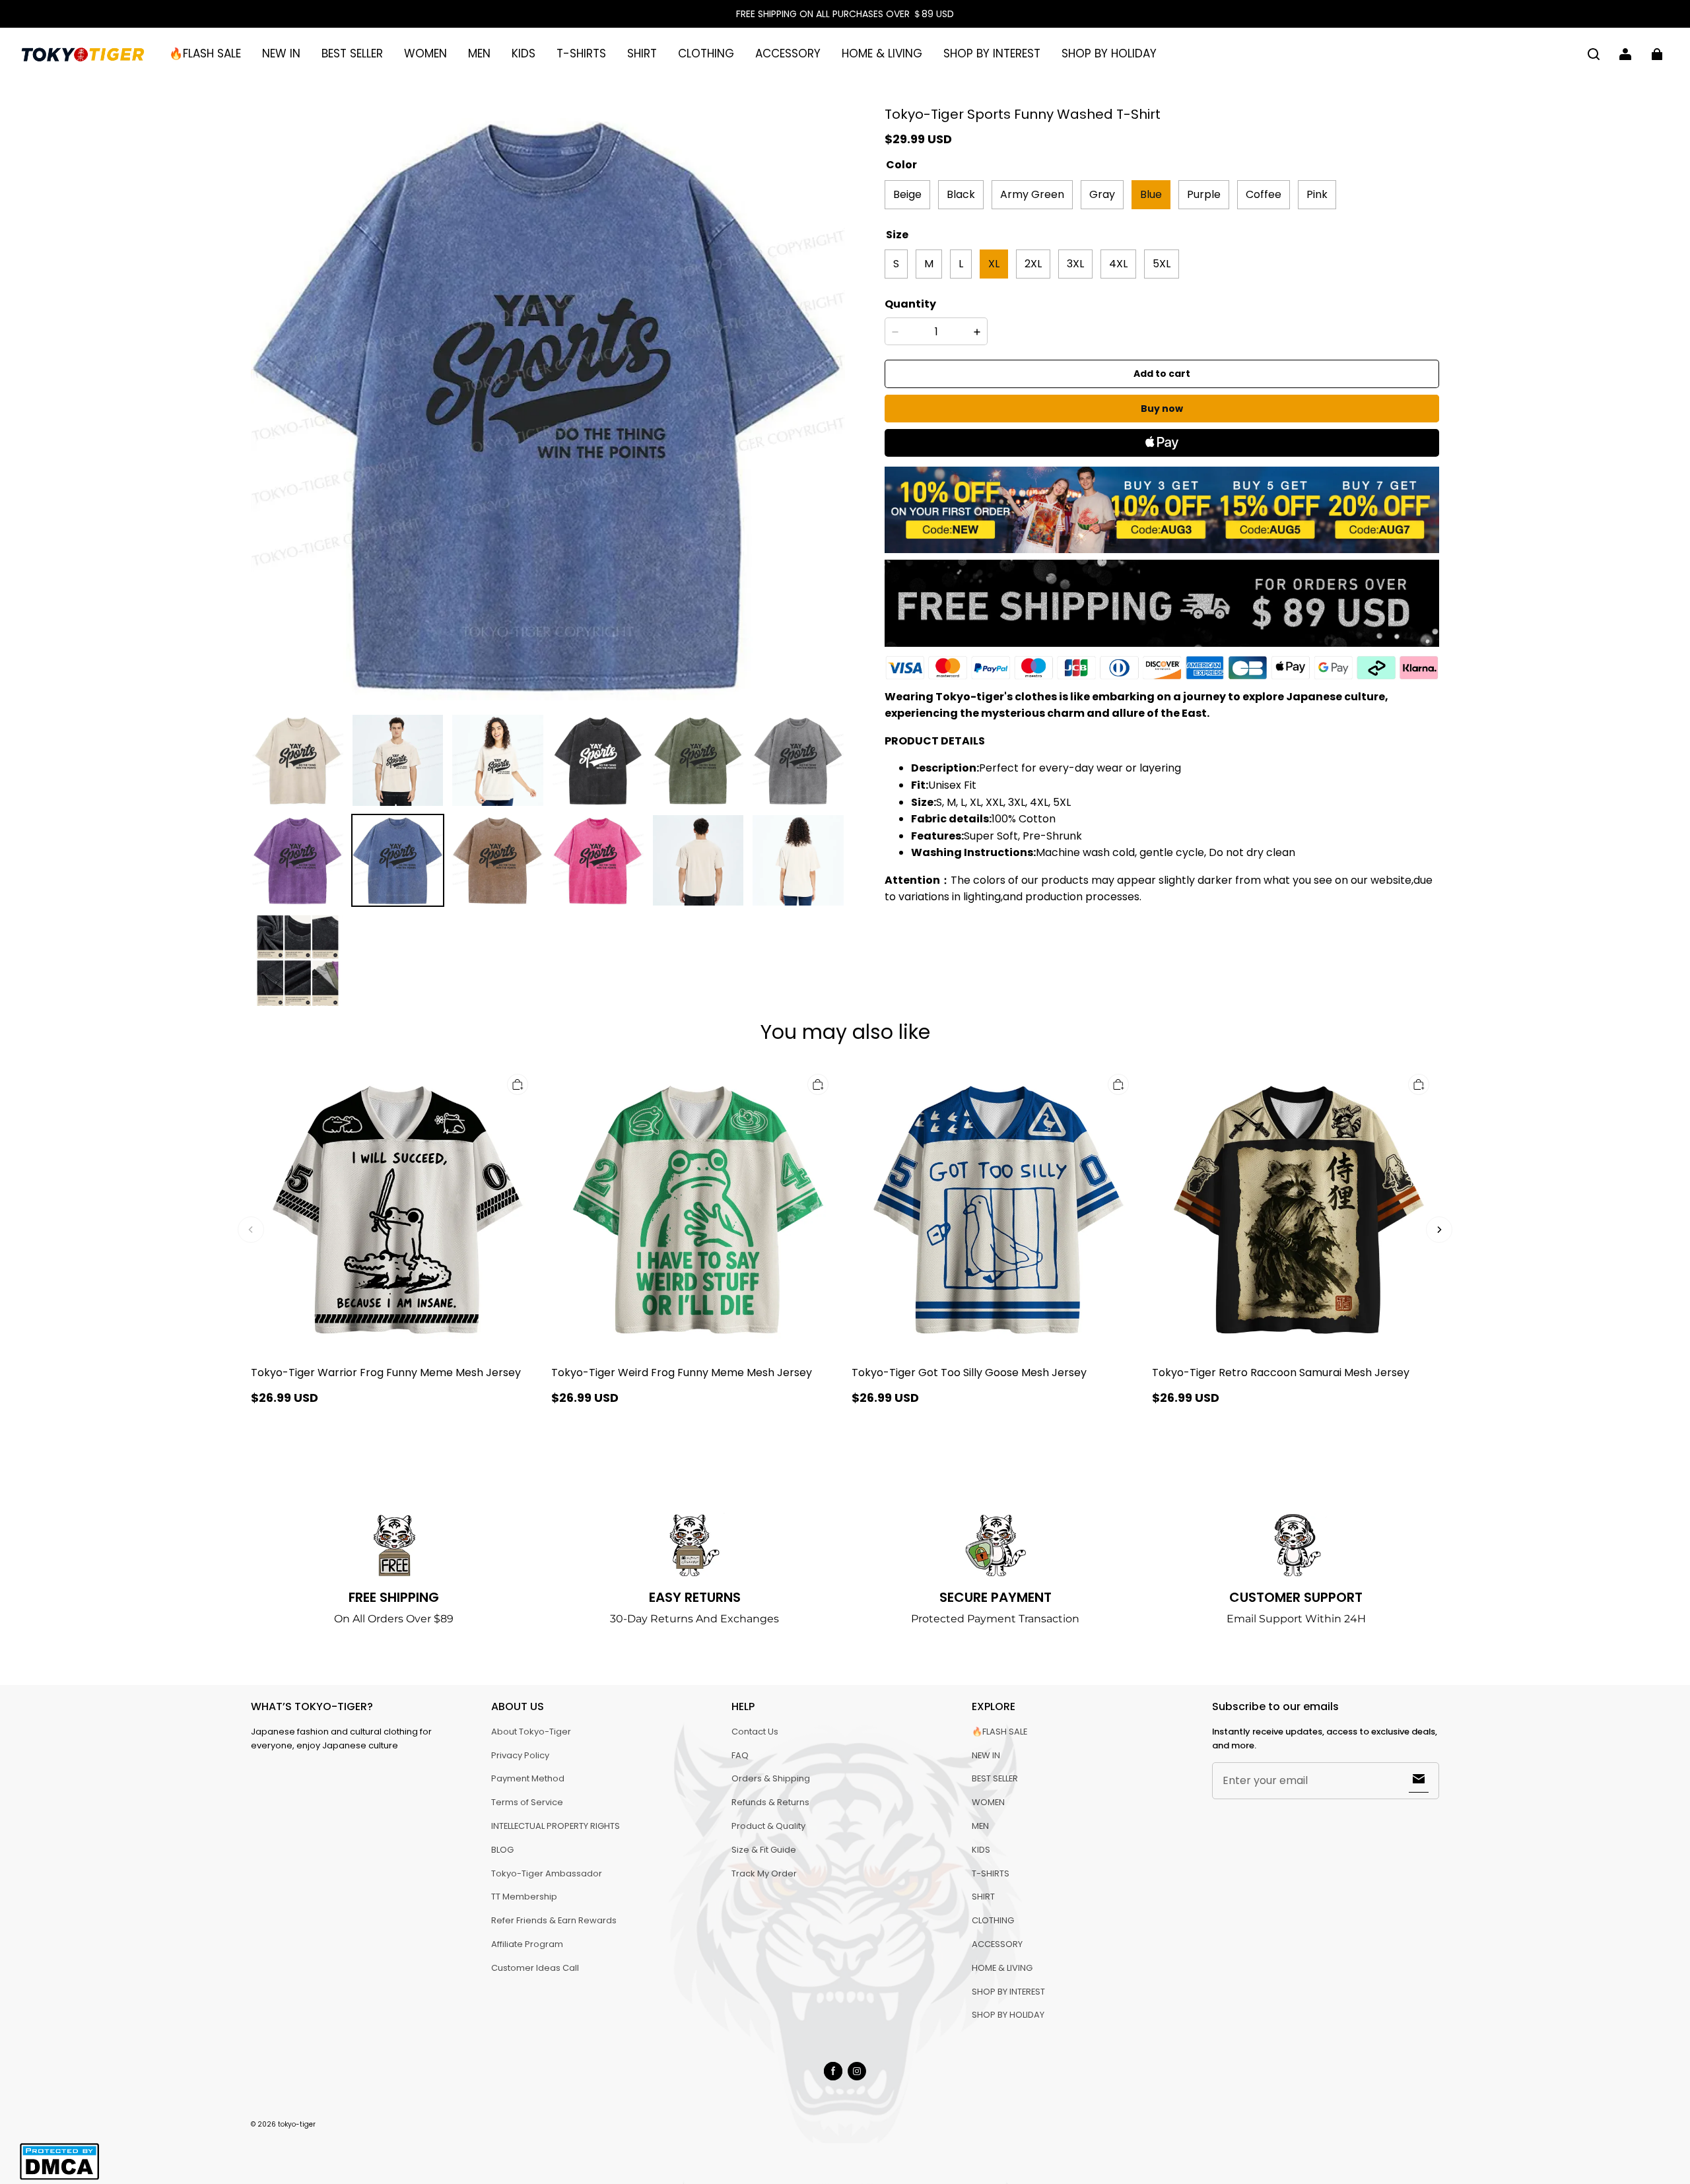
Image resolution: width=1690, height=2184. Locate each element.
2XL (1033, 264)
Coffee (1264, 194)
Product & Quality (768, 1826)
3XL (1075, 264)
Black (961, 194)
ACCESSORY (788, 53)
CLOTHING (706, 53)
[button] (1594, 54)
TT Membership (524, 1897)
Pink (1317, 194)
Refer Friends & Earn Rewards (554, 1920)
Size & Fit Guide (764, 1850)
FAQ (740, 1755)
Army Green (1032, 194)
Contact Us (755, 1732)
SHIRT (642, 53)
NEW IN (281, 53)
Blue (1151, 194)
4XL (1118, 264)
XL (994, 264)
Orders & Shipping (771, 1778)
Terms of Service (527, 1802)
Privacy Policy (520, 1755)
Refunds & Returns (770, 1802)
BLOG (502, 1850)
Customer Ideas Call (535, 1968)
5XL (1162, 264)
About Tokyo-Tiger (531, 1732)
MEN (479, 53)
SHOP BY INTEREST (992, 53)
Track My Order (764, 1873)
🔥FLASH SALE (205, 53)
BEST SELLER (352, 53)
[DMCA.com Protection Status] (59, 2178)
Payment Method (528, 1778)
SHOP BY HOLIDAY (1109, 53)
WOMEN (425, 53)
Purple (1204, 194)
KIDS (524, 53)
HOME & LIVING (882, 53)
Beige (907, 194)
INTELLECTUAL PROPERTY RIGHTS (556, 1826)
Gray (1102, 194)
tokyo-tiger (297, 2124)
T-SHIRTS (581, 53)
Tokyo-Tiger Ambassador (547, 1873)
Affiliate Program (527, 1944)
